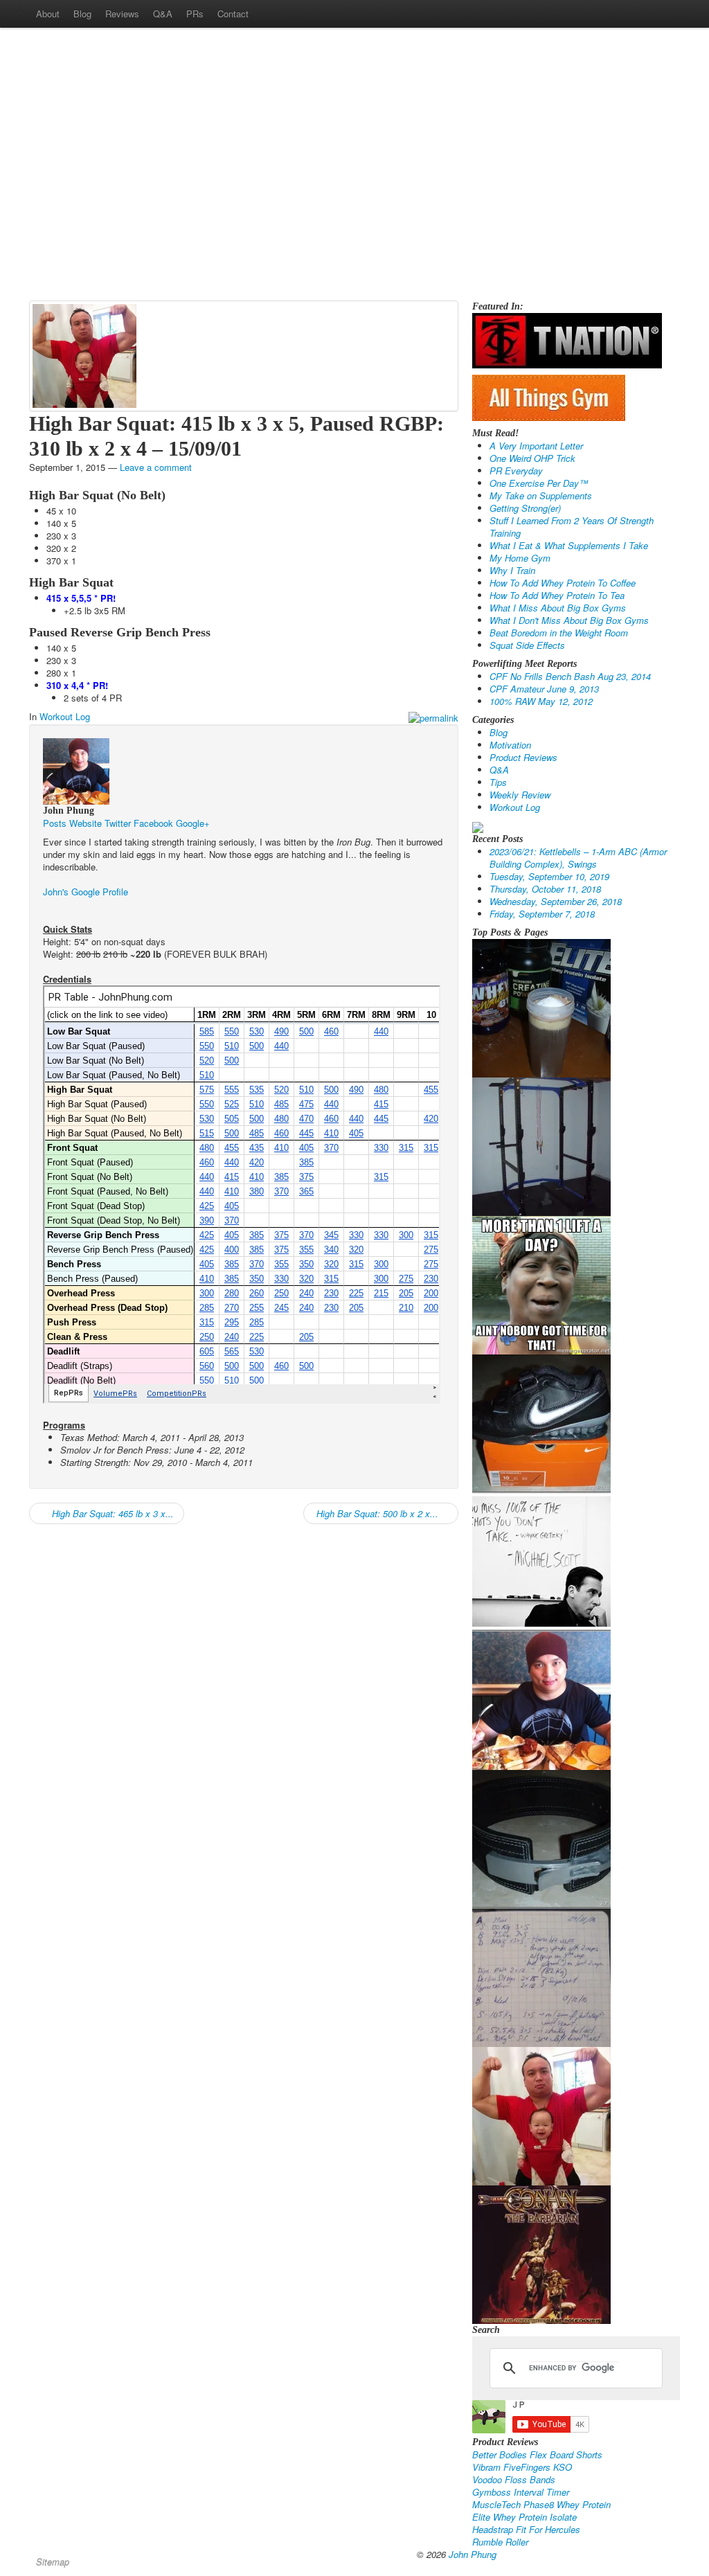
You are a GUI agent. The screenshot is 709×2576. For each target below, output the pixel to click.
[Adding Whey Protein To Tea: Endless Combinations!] (541, 1007)
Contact (233, 14)
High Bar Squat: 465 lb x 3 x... (111, 1513)
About (48, 14)
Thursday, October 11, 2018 (545, 889)
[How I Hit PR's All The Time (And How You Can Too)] (541, 1560)
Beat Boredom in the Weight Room (559, 633)
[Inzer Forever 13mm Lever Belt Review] (541, 1837)
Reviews (122, 14)
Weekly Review (520, 795)
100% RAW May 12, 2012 (541, 701)
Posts (55, 823)
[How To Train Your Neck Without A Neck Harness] (541, 1699)
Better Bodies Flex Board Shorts (537, 2454)
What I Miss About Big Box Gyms (558, 608)
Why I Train (512, 570)
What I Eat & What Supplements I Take (569, 545)
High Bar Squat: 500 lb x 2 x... (376, 1513)
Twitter (118, 823)
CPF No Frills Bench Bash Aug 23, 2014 (570, 676)
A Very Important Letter (536, 446)
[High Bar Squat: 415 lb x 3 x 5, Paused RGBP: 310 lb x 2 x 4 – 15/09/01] (84, 354)
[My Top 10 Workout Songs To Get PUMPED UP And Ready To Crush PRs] (541, 2253)
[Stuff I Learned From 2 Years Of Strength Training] (541, 1976)
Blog (82, 14)
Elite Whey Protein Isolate (524, 2517)
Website (86, 823)
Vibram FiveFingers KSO (522, 2467)
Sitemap (53, 2562)
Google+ (193, 823)
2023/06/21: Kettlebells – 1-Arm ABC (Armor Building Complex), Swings (578, 858)
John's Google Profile (86, 892)
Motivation (510, 745)
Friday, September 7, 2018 (542, 914)
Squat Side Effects (527, 645)
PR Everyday (516, 471)
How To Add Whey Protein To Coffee (563, 583)
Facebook (153, 823)
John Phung (473, 2554)
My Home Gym (520, 558)
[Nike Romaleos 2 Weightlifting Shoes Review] (541, 1422)
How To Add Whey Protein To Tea (557, 595)
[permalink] (433, 717)
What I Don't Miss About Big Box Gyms (569, 620)
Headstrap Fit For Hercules (526, 2529)
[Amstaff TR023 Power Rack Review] (541, 1145)
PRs (195, 14)
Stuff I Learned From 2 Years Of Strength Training (572, 527)
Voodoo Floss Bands (514, 2479)
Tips (498, 782)
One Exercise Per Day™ (539, 483)
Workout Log (65, 716)
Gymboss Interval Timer (521, 2492)
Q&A (163, 14)
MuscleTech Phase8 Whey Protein (541, 2504)
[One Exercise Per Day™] (541, 1283)
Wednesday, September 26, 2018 (556, 901)
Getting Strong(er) (525, 508)
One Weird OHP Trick (532, 458)
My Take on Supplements (541, 495)
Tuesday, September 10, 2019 (549, 876)
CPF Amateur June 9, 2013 (544, 689)
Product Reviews (523, 757)
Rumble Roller (500, 2542)
